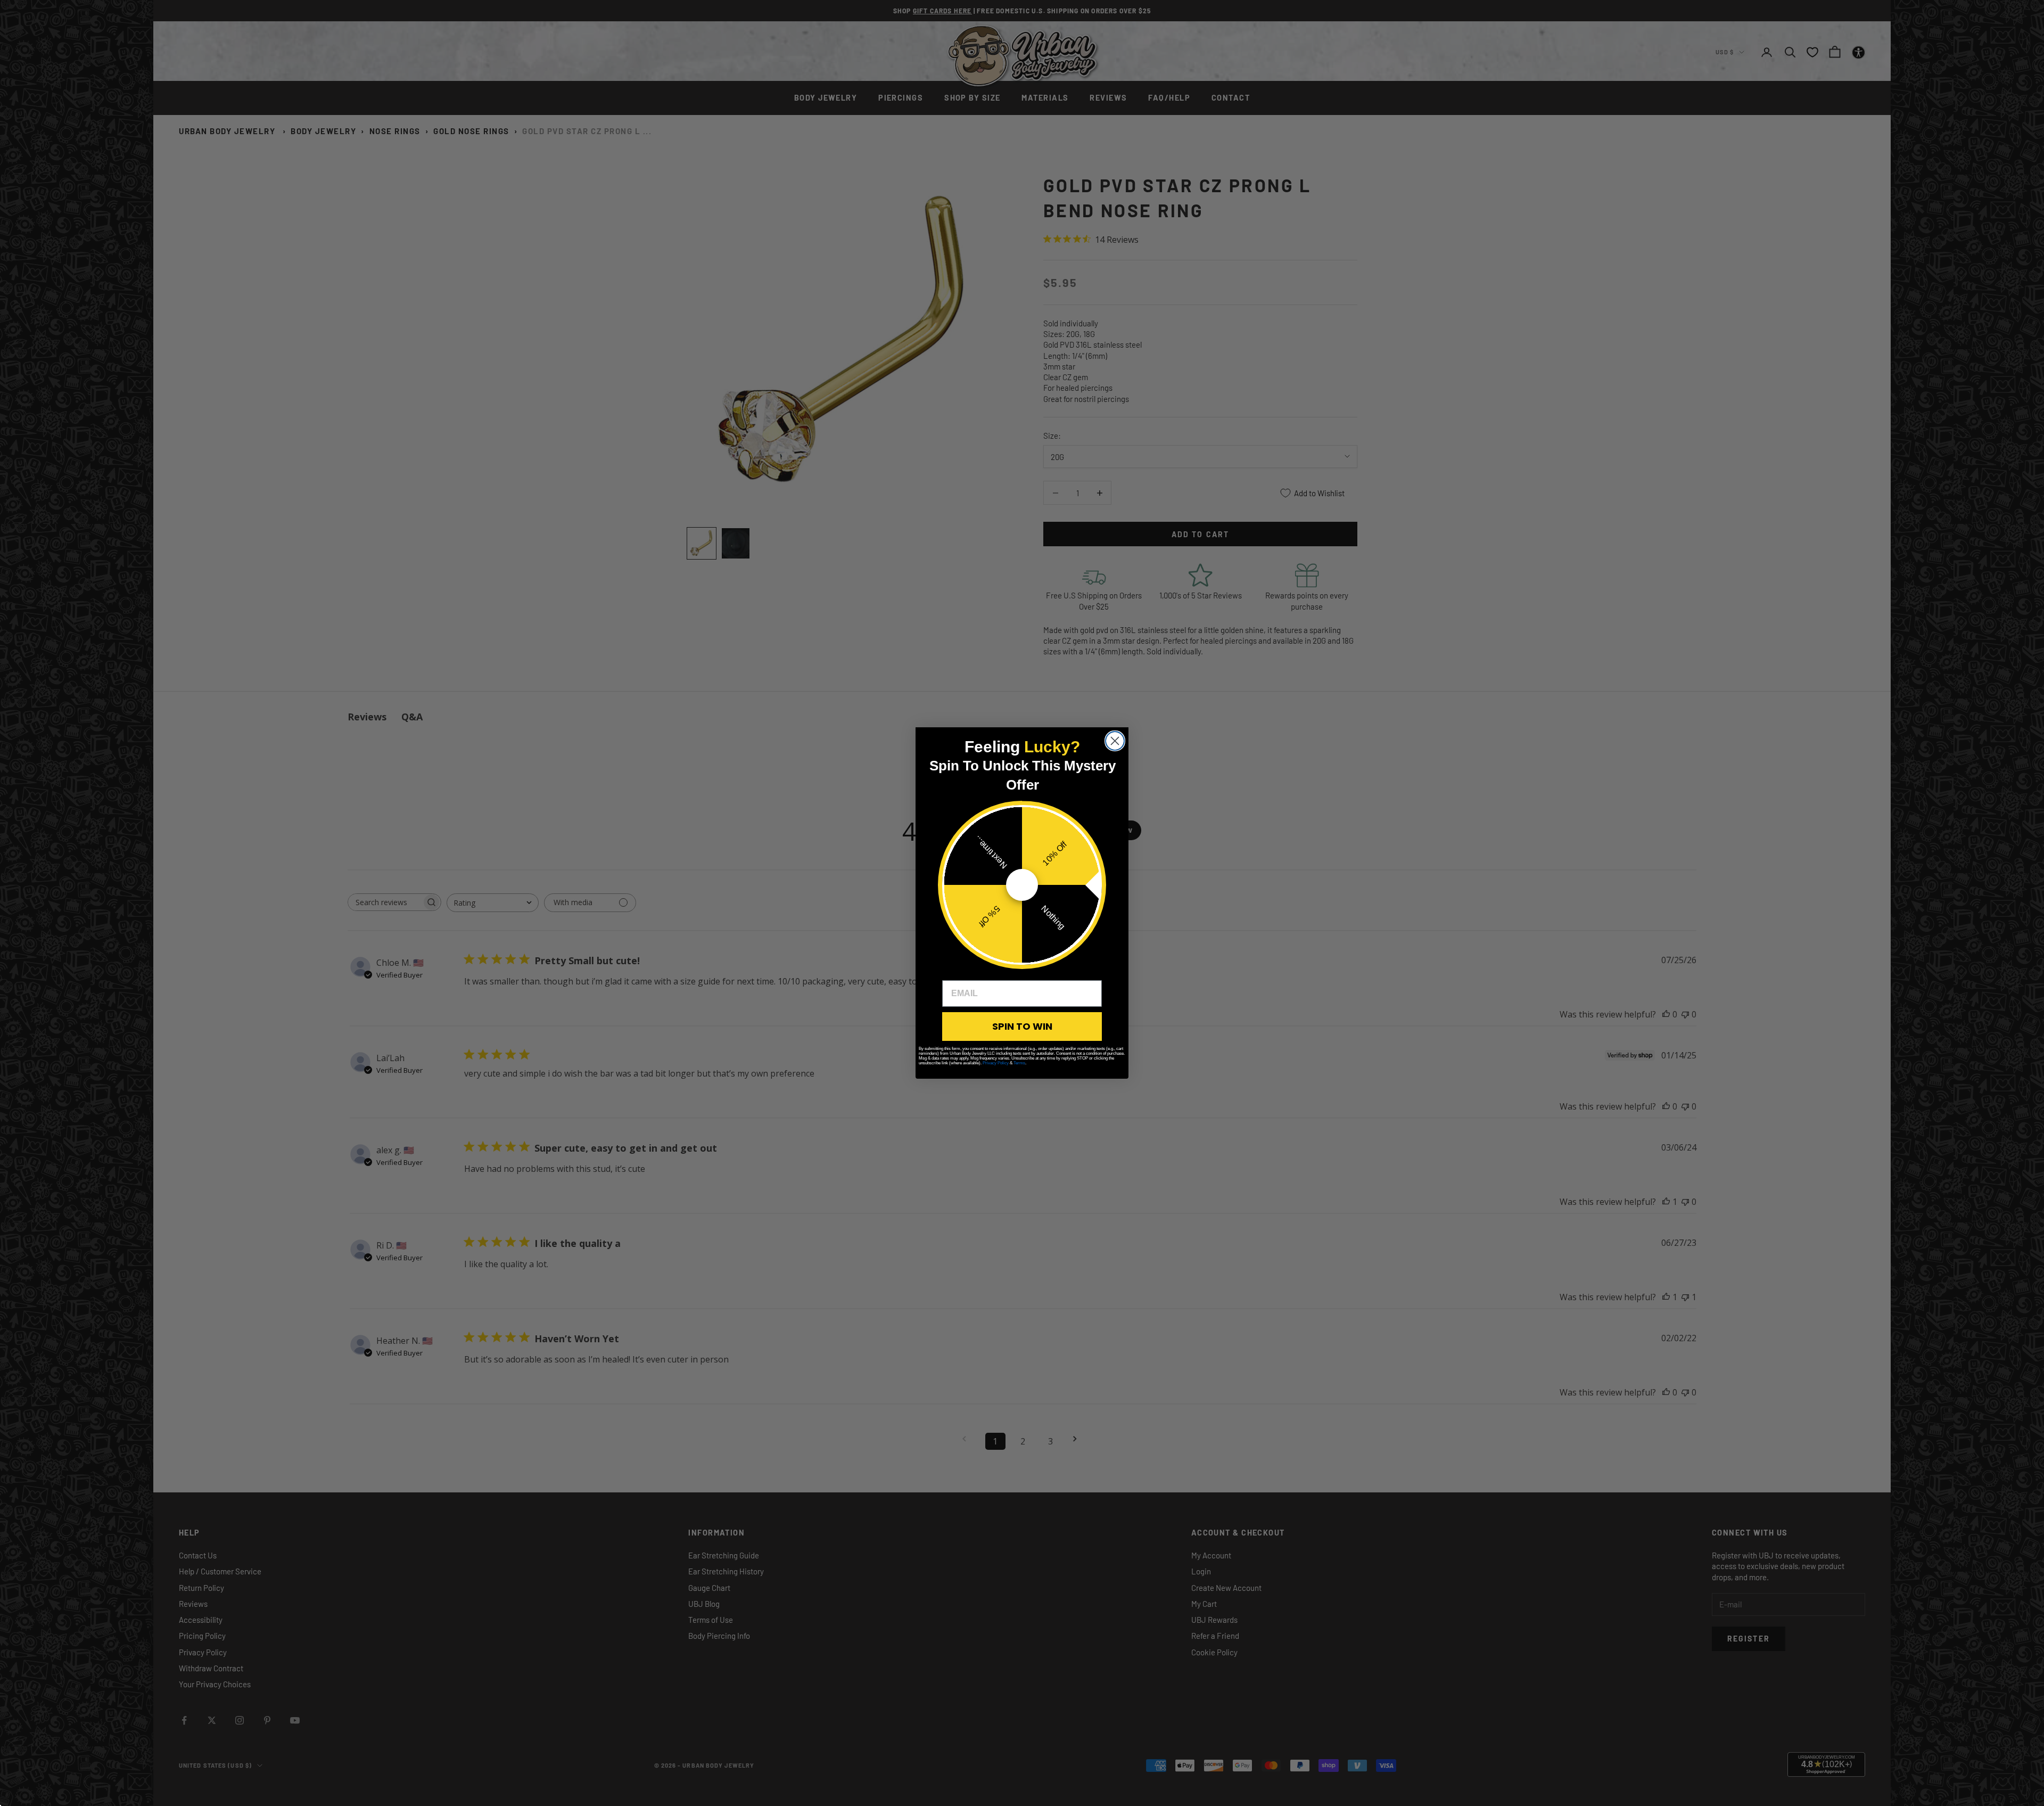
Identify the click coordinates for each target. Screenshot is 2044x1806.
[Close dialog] (1115, 741)
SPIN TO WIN (1022, 1026)
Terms (1019, 1063)
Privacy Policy (996, 1063)
